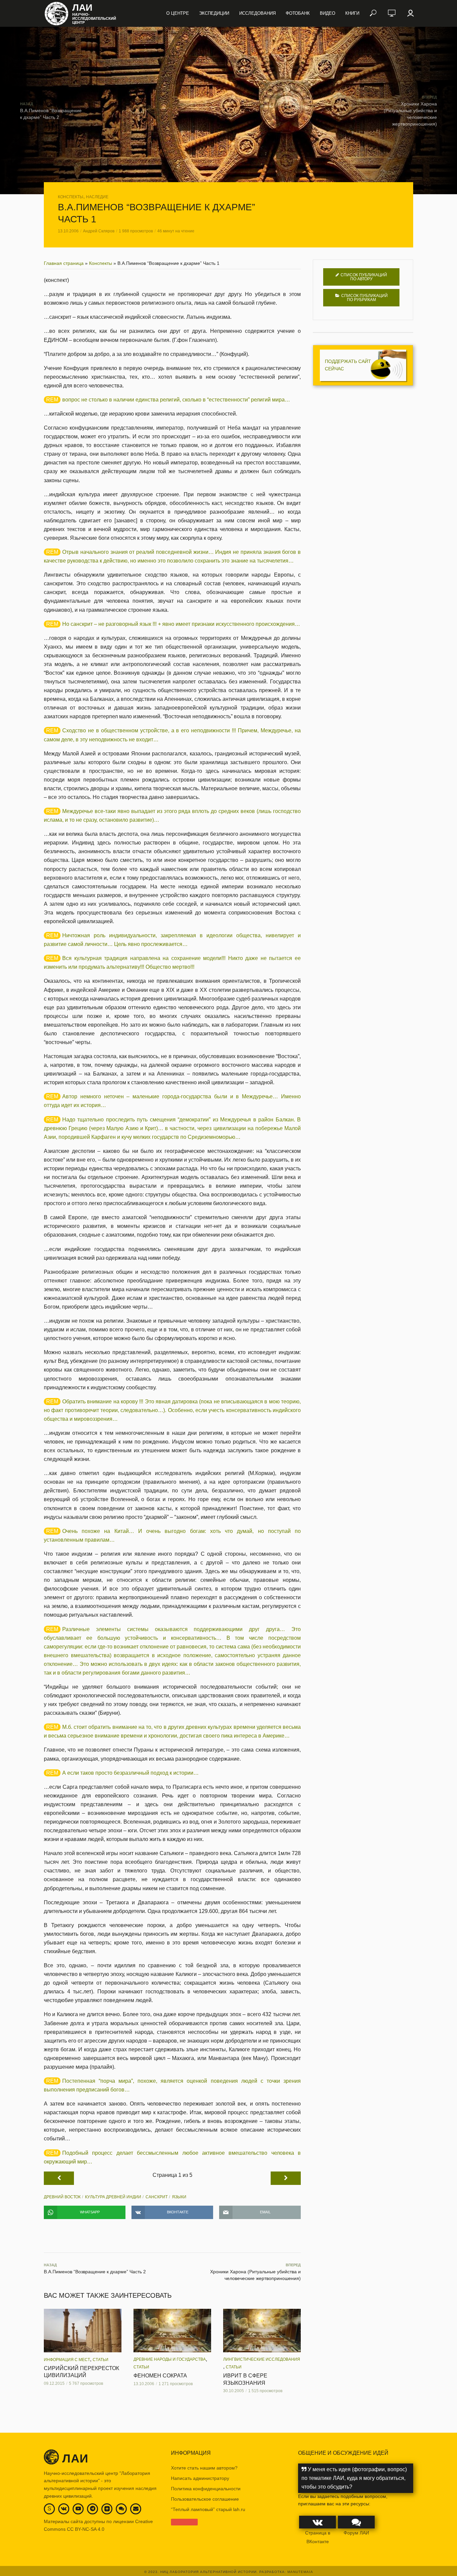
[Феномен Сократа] (172, 2331)
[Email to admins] (136, 2509)
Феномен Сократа (160, 2376)
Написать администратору (200, 2478)
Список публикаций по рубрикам (364, 298)
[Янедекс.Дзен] (107, 2509)
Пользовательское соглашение (205, 2499)
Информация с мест (67, 2360)
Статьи (101, 2360)
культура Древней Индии (113, 2197)
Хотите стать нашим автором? (204, 2468)
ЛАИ (82, 8)
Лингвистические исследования (262, 2359)
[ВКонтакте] (64, 2509)
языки (179, 2197)
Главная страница (64, 263)
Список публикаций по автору (364, 277)
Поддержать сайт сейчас (348, 365)
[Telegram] (93, 2509)
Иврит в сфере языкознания (245, 2379)
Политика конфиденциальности (206, 2489)
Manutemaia (300, 2572)
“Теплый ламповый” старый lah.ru (208, 2509)
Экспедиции (214, 13)
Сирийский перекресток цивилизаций (81, 2372)
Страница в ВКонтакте (318, 2537)
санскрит (157, 2197)
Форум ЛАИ (356, 2533)
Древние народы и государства (170, 2359)
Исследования (257, 13)
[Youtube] (78, 2509)
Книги (352, 13)
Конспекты (71, 197)
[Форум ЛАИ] (121, 2509)
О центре (178, 13)
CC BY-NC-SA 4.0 (86, 2529)
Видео (328, 13)
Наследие (97, 197)
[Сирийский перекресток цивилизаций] (83, 2331)
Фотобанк (298, 13)
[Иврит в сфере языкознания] (262, 2331)
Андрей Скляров (99, 231)
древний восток (62, 2197)
